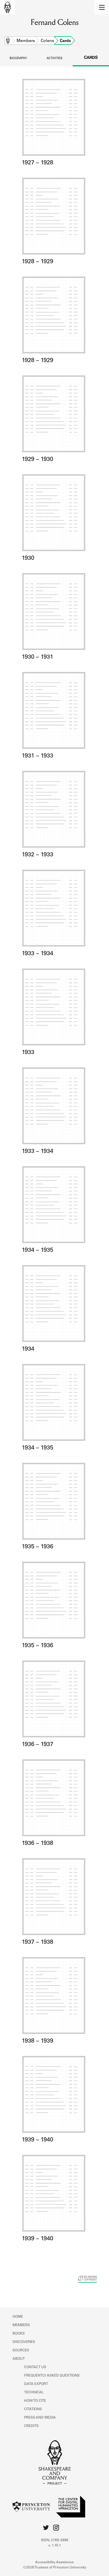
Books (19, 2334)
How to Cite (35, 2401)
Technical (34, 2392)
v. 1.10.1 (55, 2546)
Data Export (36, 2384)
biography (18, 59)
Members (26, 41)
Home (8, 41)
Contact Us (35, 2367)
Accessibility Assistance (54, 2562)
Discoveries (24, 2342)
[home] (7, 7)
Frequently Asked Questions (52, 2376)
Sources (21, 2350)
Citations (33, 2409)
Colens (47, 41)
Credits (31, 2426)
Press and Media (40, 2418)
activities (54, 59)
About (19, 2359)
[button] (102, 7)
